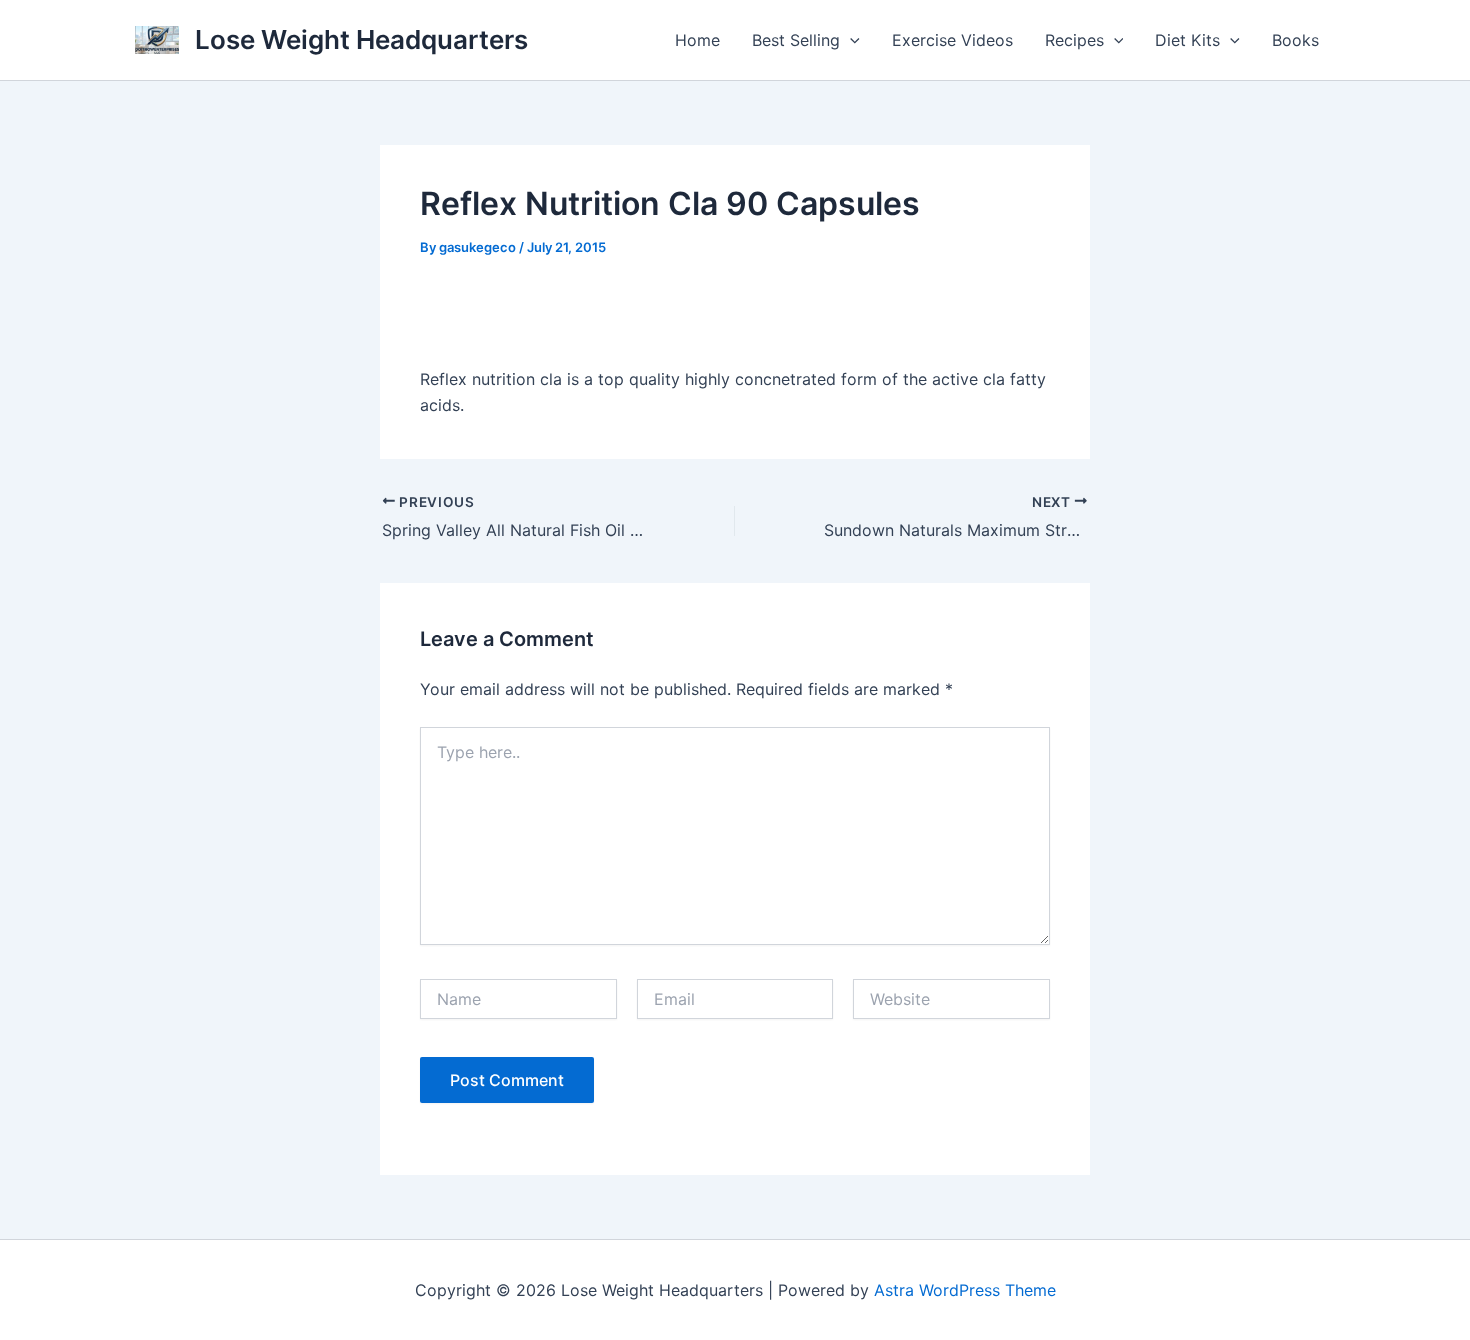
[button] (850, 40)
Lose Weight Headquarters (361, 39)
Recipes (1074, 40)
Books (1295, 40)
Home (697, 40)
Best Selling (796, 40)
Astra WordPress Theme (965, 1290)
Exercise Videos (952, 40)
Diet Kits (1187, 40)
